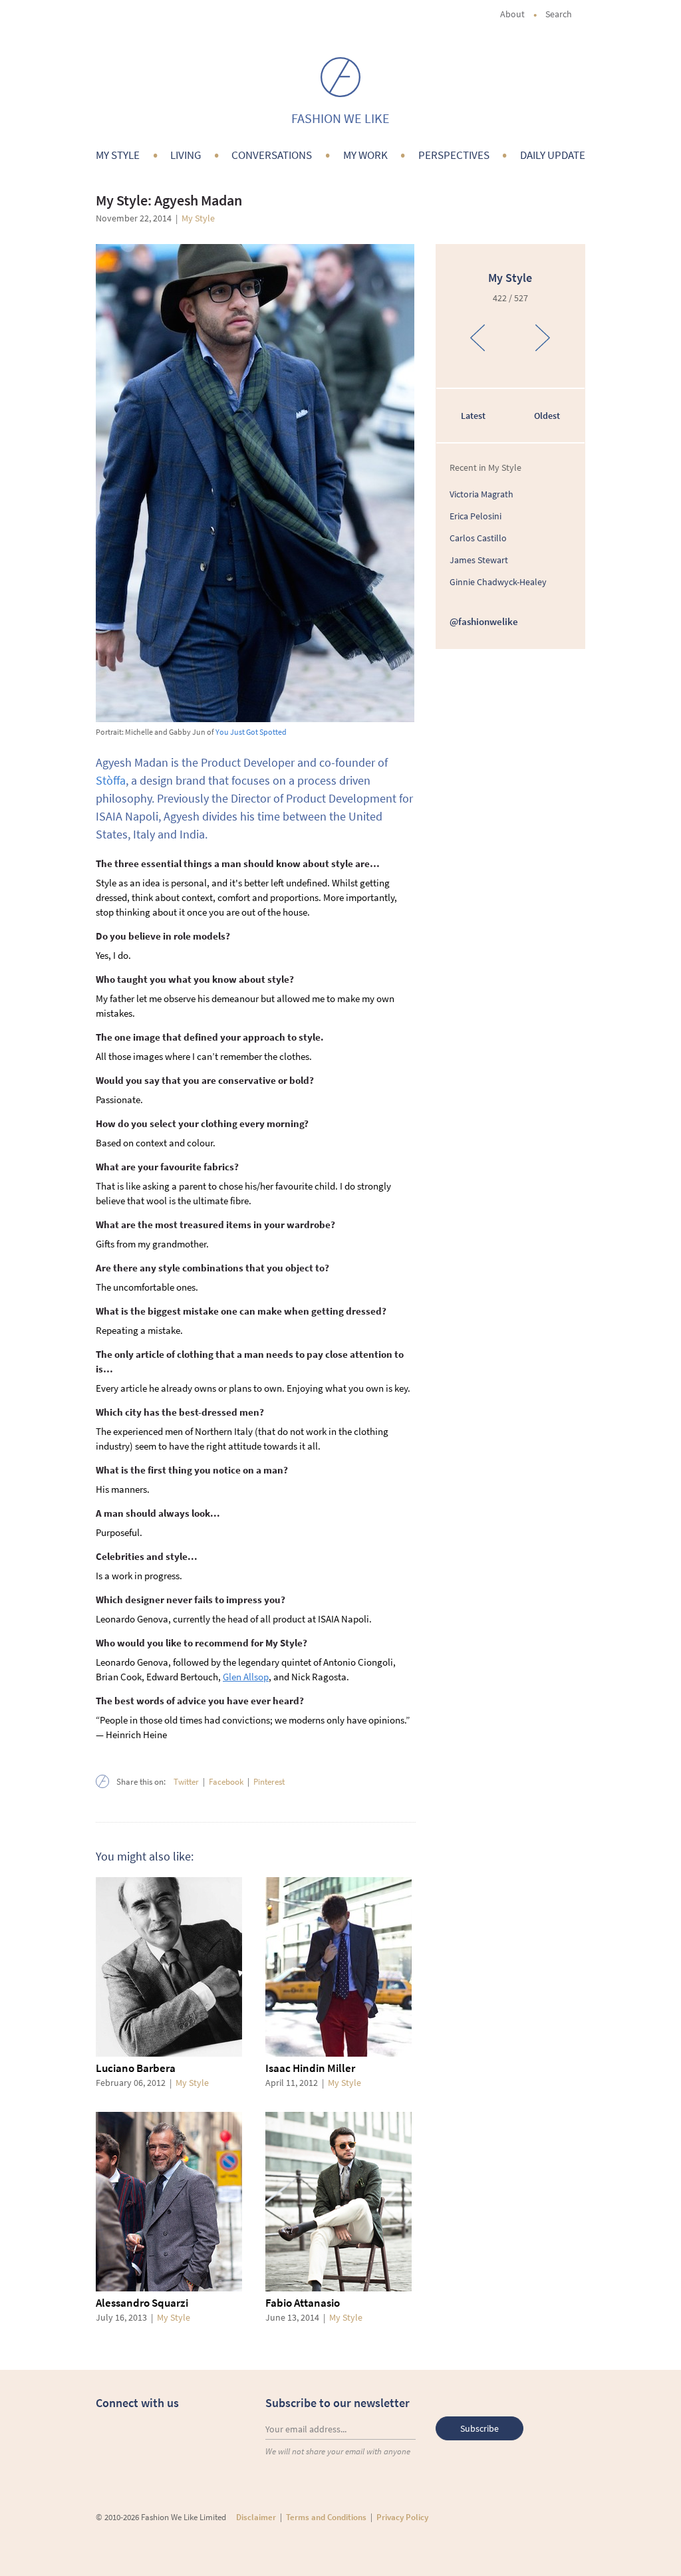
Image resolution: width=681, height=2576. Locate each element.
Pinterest (269, 1782)
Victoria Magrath (481, 494)
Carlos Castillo (478, 538)
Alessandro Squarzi (142, 2303)
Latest (473, 416)
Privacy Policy (402, 2517)
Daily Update (553, 155)
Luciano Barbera (136, 2068)
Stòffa (111, 780)
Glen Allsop (246, 1677)
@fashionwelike (484, 621)
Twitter (186, 1782)
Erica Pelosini (476, 516)
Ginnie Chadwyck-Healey (498, 582)
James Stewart (479, 560)
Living (186, 155)
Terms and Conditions (326, 2517)
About (512, 14)
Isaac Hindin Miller (310, 2068)
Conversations (272, 155)
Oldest (547, 416)
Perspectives (454, 155)
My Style (118, 155)
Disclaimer (256, 2517)
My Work (365, 155)
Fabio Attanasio (303, 2303)
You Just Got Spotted (251, 732)
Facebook (226, 1782)
